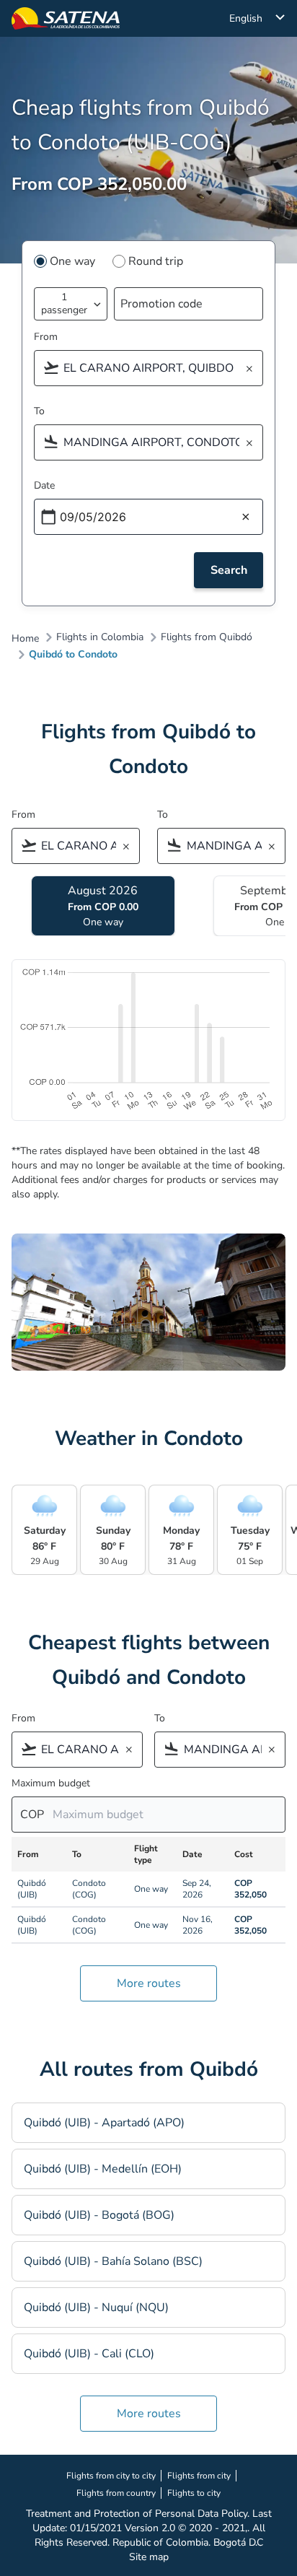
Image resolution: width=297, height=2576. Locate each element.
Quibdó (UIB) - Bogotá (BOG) (99, 2215)
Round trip (156, 261)
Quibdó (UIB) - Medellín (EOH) (103, 2169)
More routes (149, 1983)
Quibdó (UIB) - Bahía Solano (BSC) (113, 2261)
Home (25, 639)
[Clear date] (246, 518)
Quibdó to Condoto (73, 655)
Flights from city (199, 2476)
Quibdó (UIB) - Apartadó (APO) (104, 2123)
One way (72, 261)
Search (229, 570)
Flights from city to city (111, 2476)
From (46, 337)
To (39, 411)
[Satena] (66, 18)
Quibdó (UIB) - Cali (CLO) (89, 2354)
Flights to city (194, 2493)
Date (44, 485)
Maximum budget (51, 1783)
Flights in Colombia (100, 637)
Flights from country (116, 2493)
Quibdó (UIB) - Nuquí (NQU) (96, 2308)
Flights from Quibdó (207, 637)
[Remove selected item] (254, 369)
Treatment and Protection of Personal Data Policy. (138, 2514)
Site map (149, 2557)
